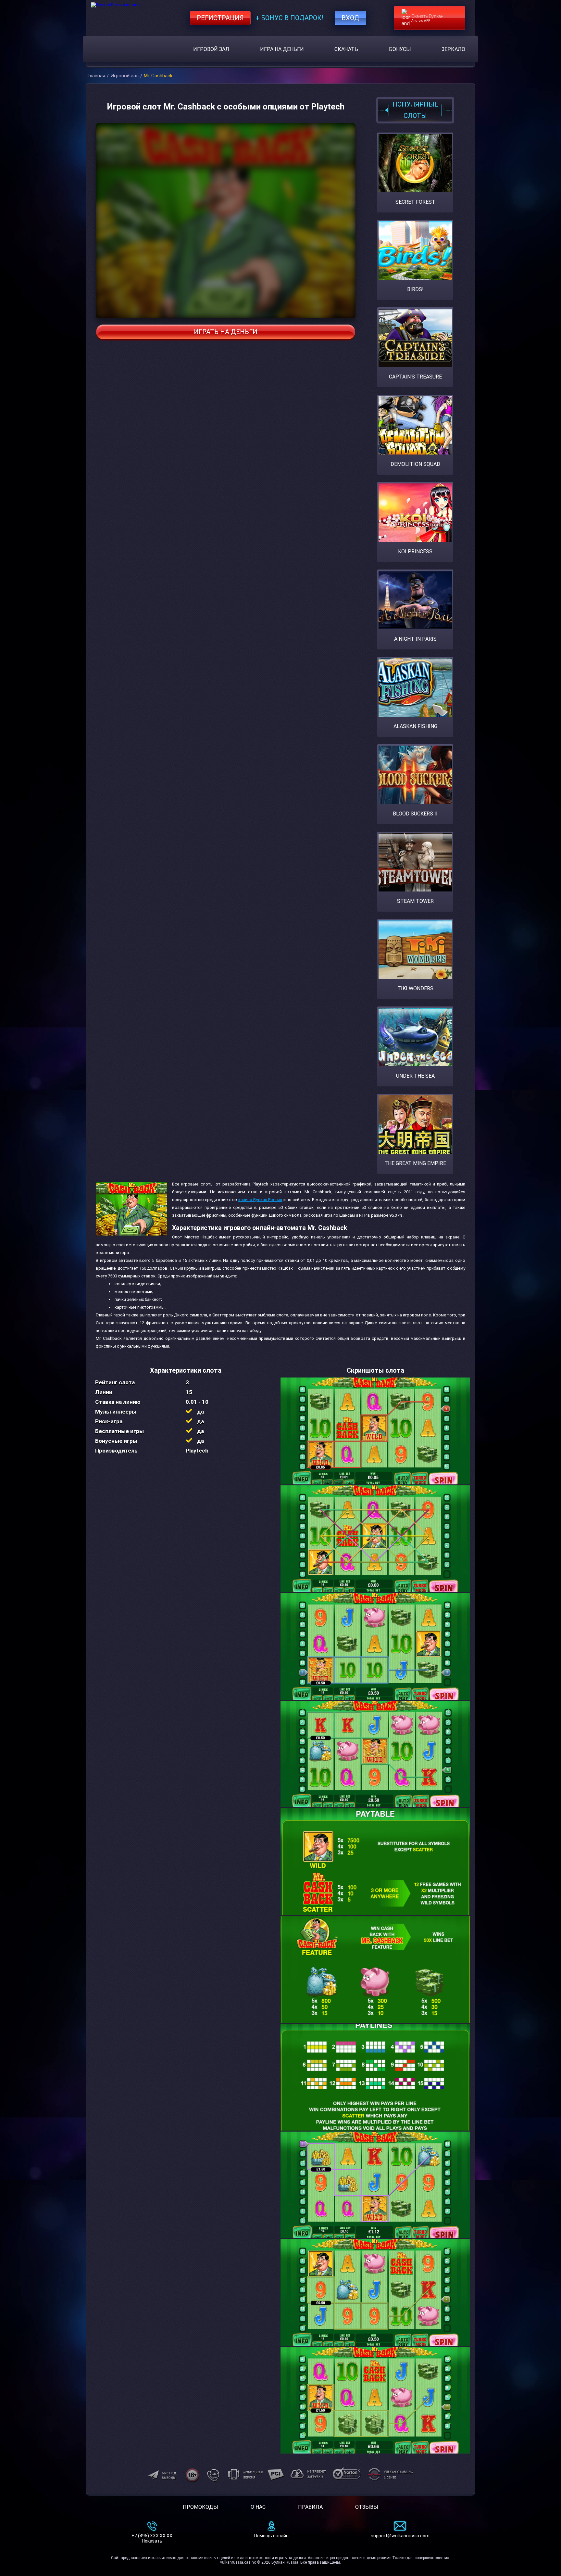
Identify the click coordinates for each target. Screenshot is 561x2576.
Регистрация (220, 18)
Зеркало (453, 49)
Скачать (346, 49)
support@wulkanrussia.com (400, 2536)
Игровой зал (211, 49)
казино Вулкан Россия (260, 1200)
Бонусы (400, 49)
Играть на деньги (226, 332)
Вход (350, 18)
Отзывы (367, 2507)
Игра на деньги (282, 49)
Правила (310, 2507)
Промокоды (200, 2507)
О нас (258, 2507)
